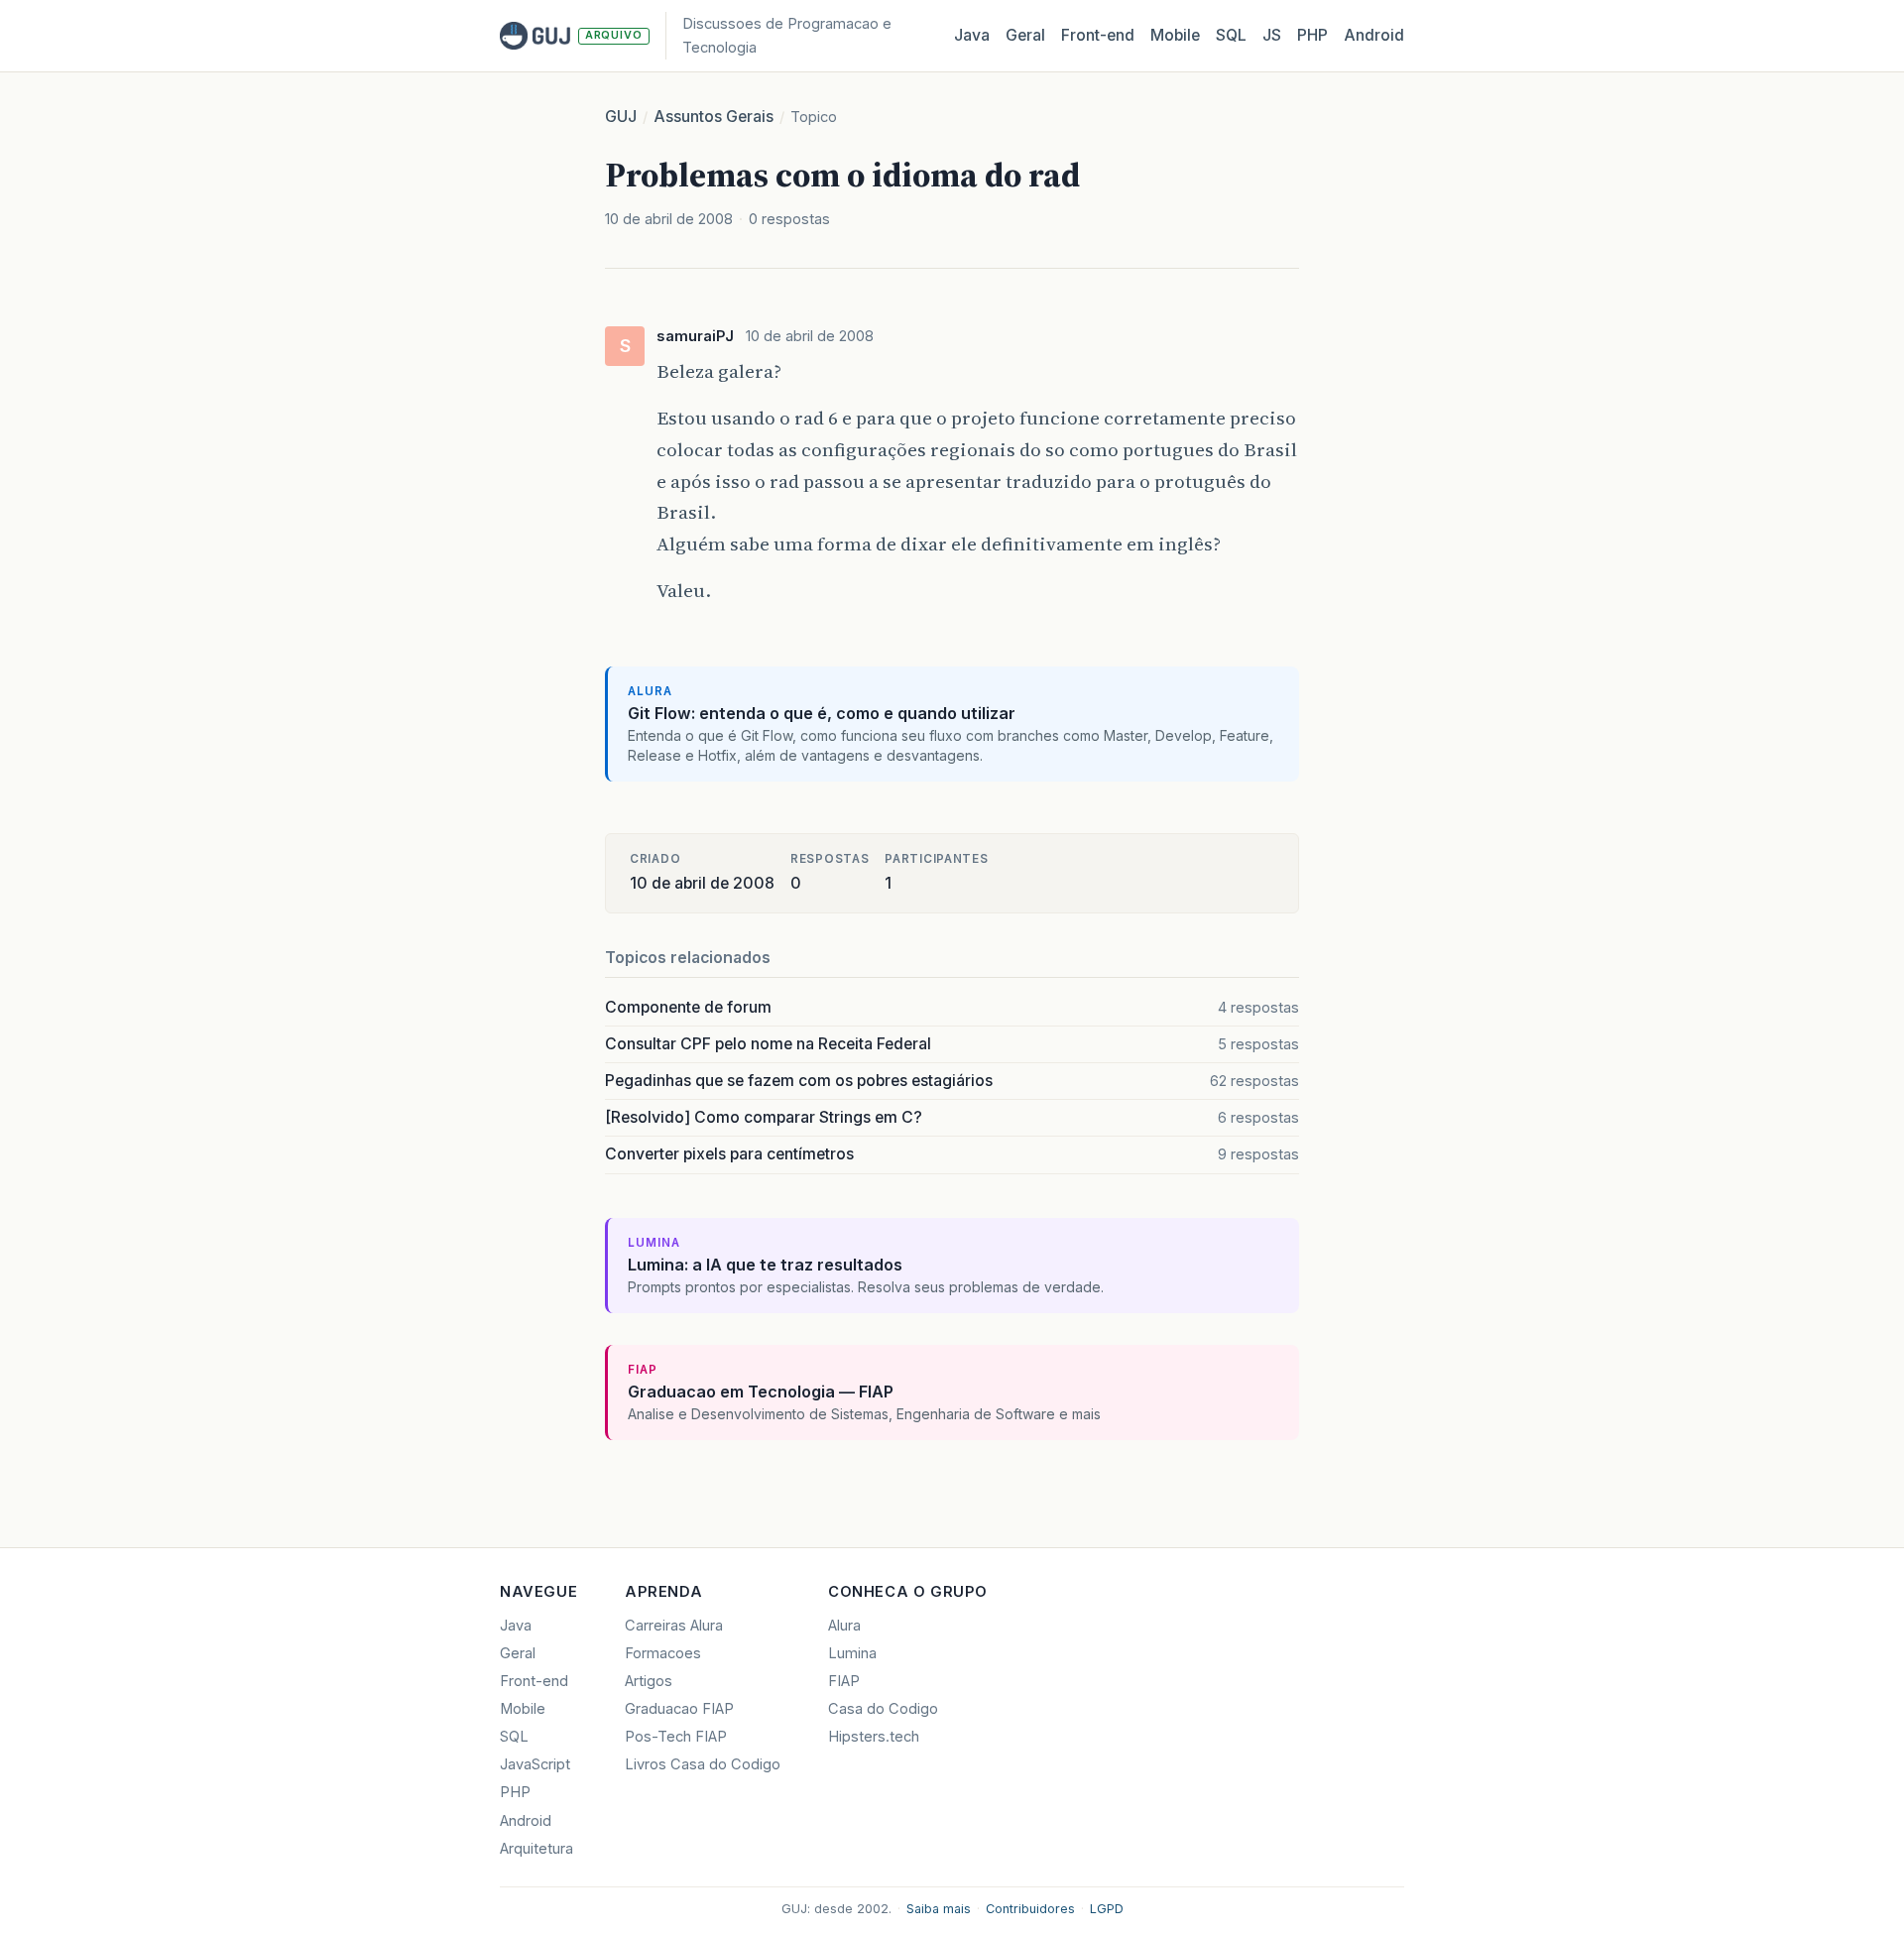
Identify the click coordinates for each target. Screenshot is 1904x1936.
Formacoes (663, 1653)
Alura (844, 1626)
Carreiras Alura (674, 1626)
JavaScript (535, 1764)
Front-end (534, 1681)
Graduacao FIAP (679, 1709)
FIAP (844, 1681)
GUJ (621, 117)
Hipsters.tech (874, 1737)
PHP (1312, 35)
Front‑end (1098, 35)
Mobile (1175, 35)
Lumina (852, 1653)
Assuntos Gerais (714, 117)
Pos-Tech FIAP (676, 1737)
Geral (1025, 35)
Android (1374, 35)
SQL (1231, 35)
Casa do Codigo (883, 1709)
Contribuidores (1030, 1909)
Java (972, 35)
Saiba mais (939, 1909)
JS (1272, 35)
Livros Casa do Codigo (703, 1764)
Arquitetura (536, 1849)
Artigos (649, 1681)
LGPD (1107, 1909)
